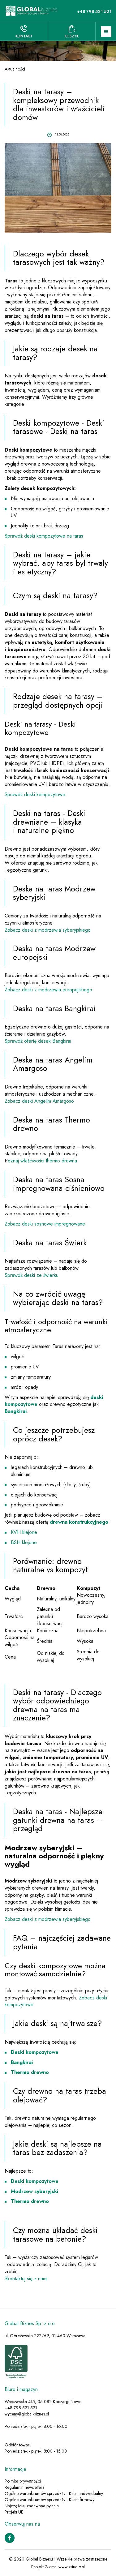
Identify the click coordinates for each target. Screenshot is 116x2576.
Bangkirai (16, 1411)
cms (53, 2567)
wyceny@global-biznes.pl (27, 2414)
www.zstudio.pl (72, 2567)
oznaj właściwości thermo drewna (42, 1161)
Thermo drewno (30, 2072)
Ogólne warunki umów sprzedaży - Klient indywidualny (54, 2493)
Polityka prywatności (23, 2481)
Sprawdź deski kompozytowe (35, 794)
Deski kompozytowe (35, 2052)
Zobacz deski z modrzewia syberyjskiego (48, 930)
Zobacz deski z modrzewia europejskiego (48, 990)
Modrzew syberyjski (34, 2191)
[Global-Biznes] (31, 11)
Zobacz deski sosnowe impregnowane (45, 1224)
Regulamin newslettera (25, 2487)
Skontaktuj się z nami (26, 2279)
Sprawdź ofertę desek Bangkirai (38, 1041)
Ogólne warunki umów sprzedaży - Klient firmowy (49, 2500)
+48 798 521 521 (94, 11)
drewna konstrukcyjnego (79, 1522)
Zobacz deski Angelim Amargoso (39, 1101)
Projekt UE (14, 2512)
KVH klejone (24, 1532)
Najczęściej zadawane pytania (32, 2506)
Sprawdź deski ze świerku (32, 1275)
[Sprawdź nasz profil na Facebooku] (10, 2537)
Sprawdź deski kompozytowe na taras (44, 536)
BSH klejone (24, 1542)
